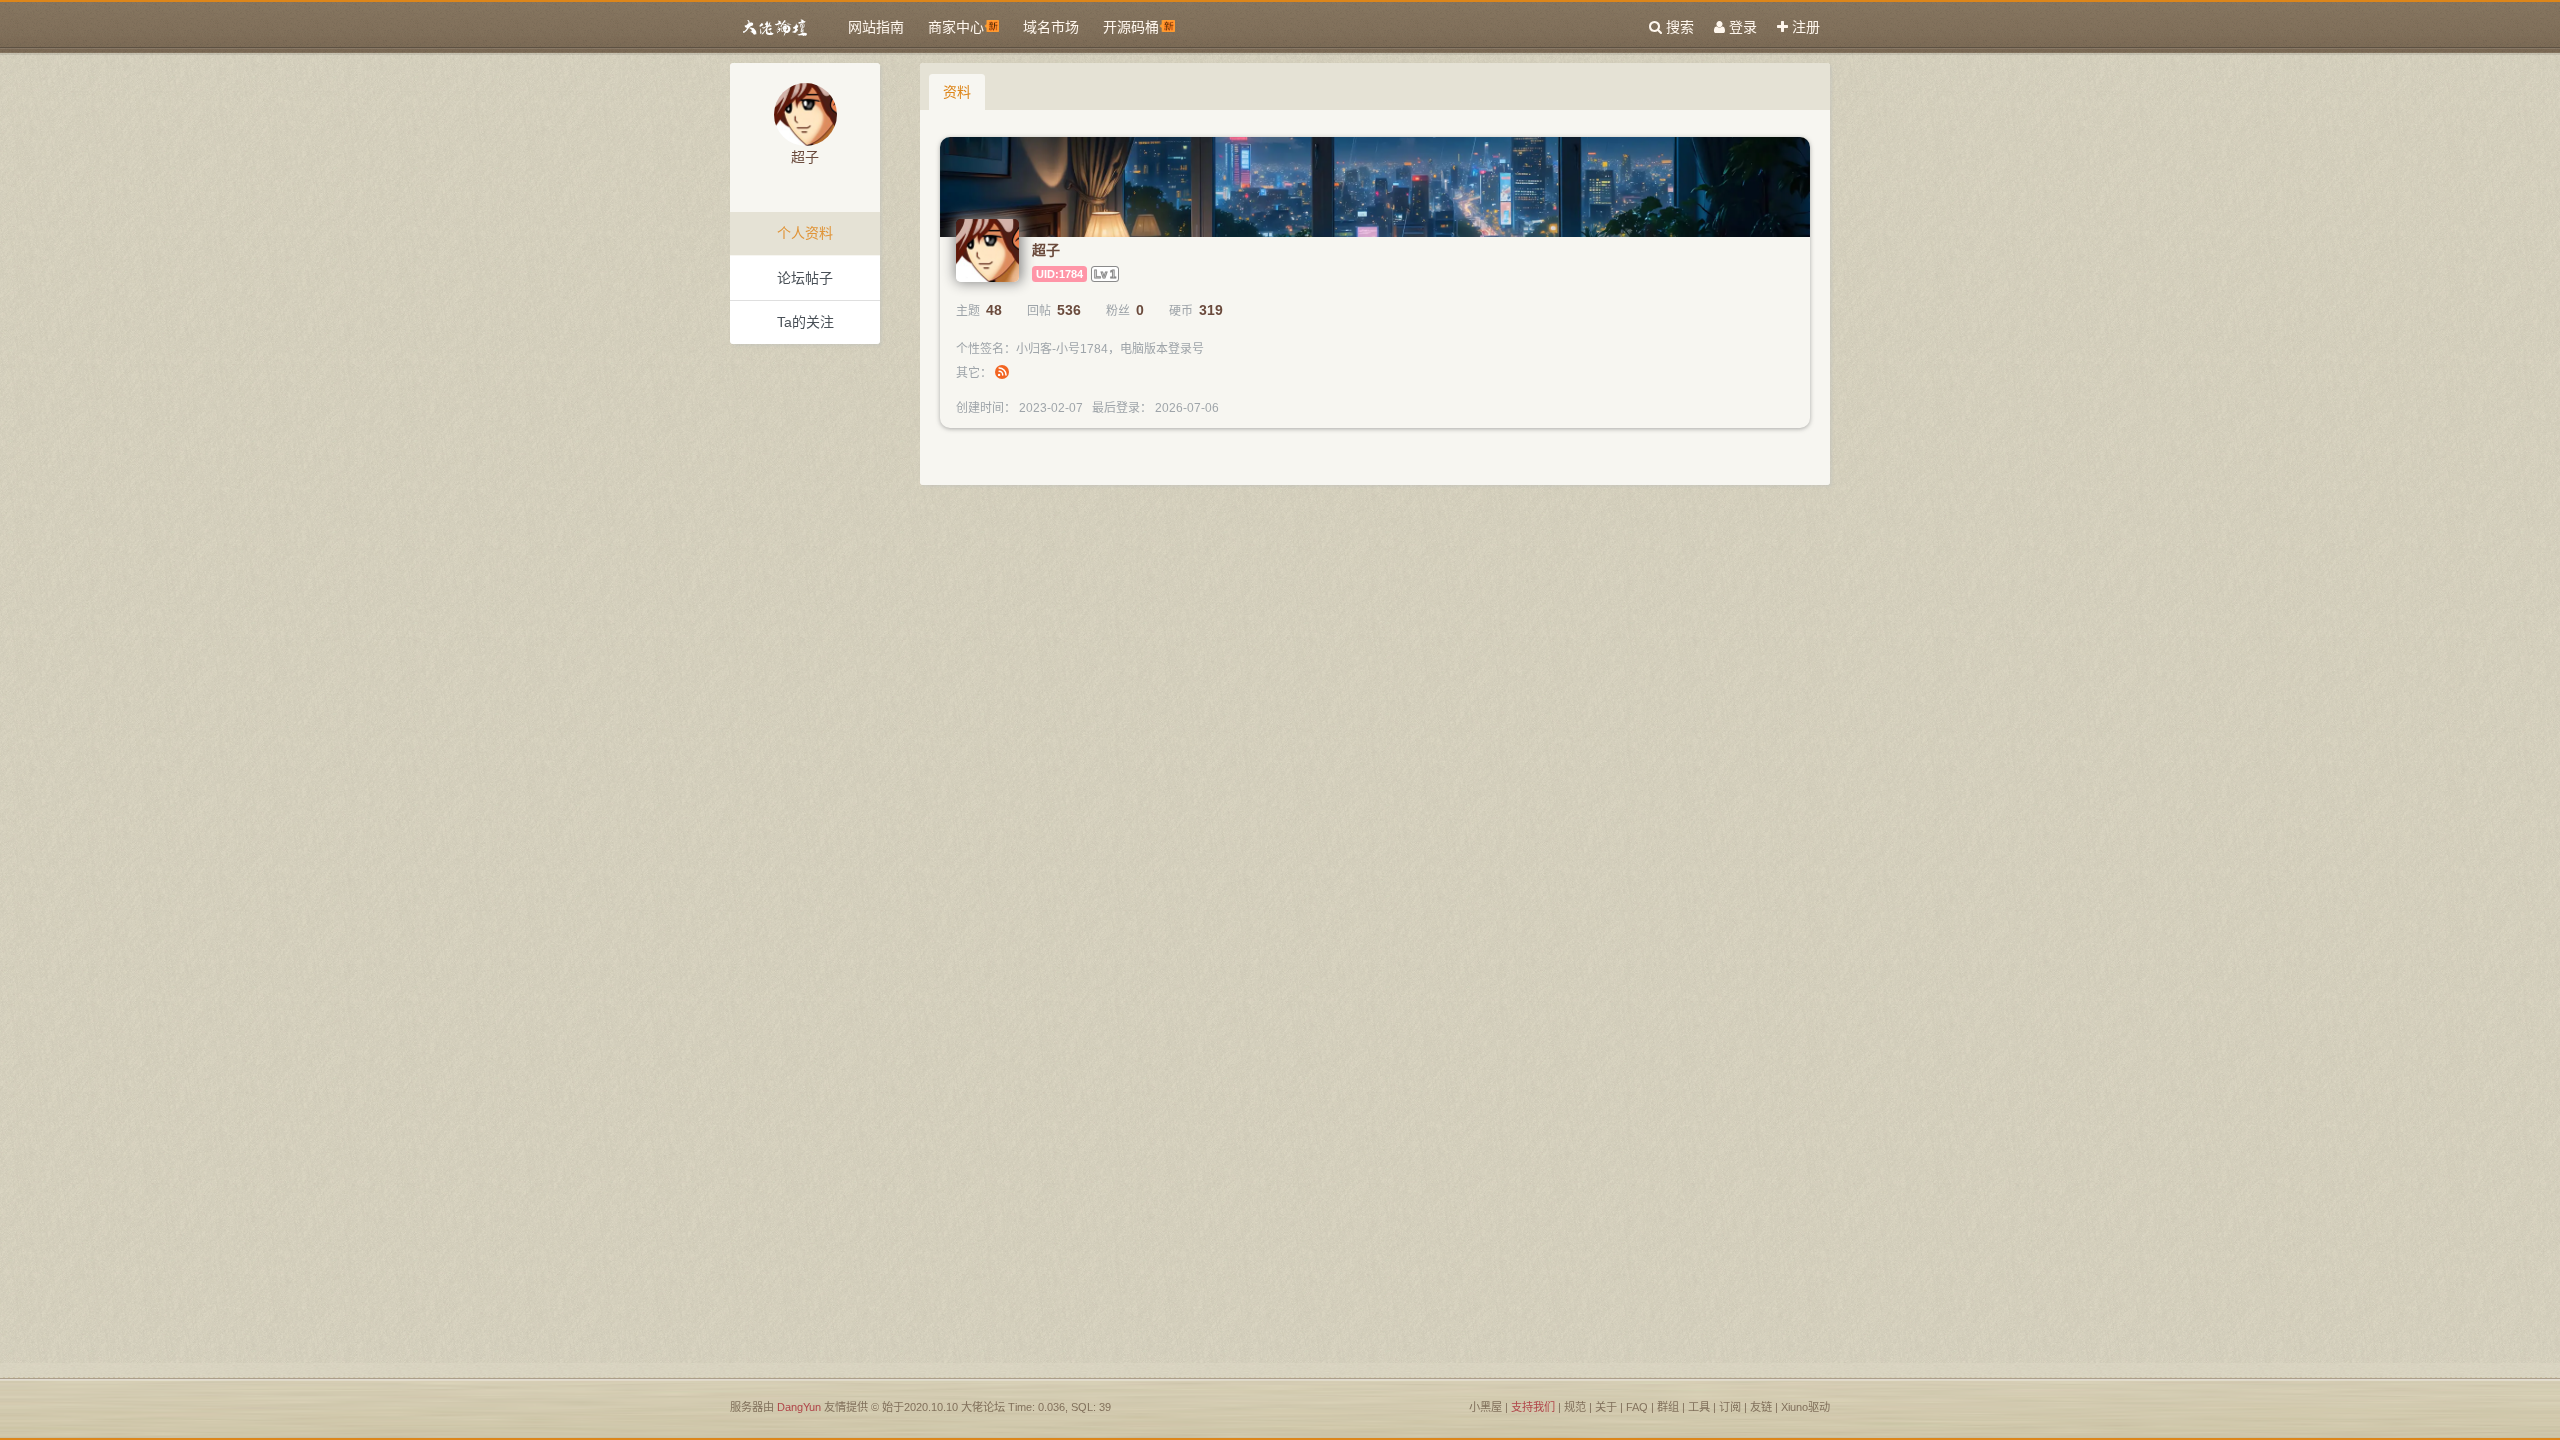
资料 (957, 92)
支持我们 (1533, 1407)
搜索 (1678, 27)
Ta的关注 (805, 322)
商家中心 (956, 27)
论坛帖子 (805, 278)
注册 (1804, 27)
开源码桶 (1131, 27)
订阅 (1731, 1407)
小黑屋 (1485, 1407)
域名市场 (1051, 27)
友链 (1761, 1407)
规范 (1575, 1407)
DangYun (799, 1407)
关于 (1606, 1407)
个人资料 (805, 233)
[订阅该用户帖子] (1002, 373)
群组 (1668, 1407)
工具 (1699, 1407)
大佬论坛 (983, 1407)
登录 (1741, 27)
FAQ (1637, 1407)
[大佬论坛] (775, 27)
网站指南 (876, 27)
